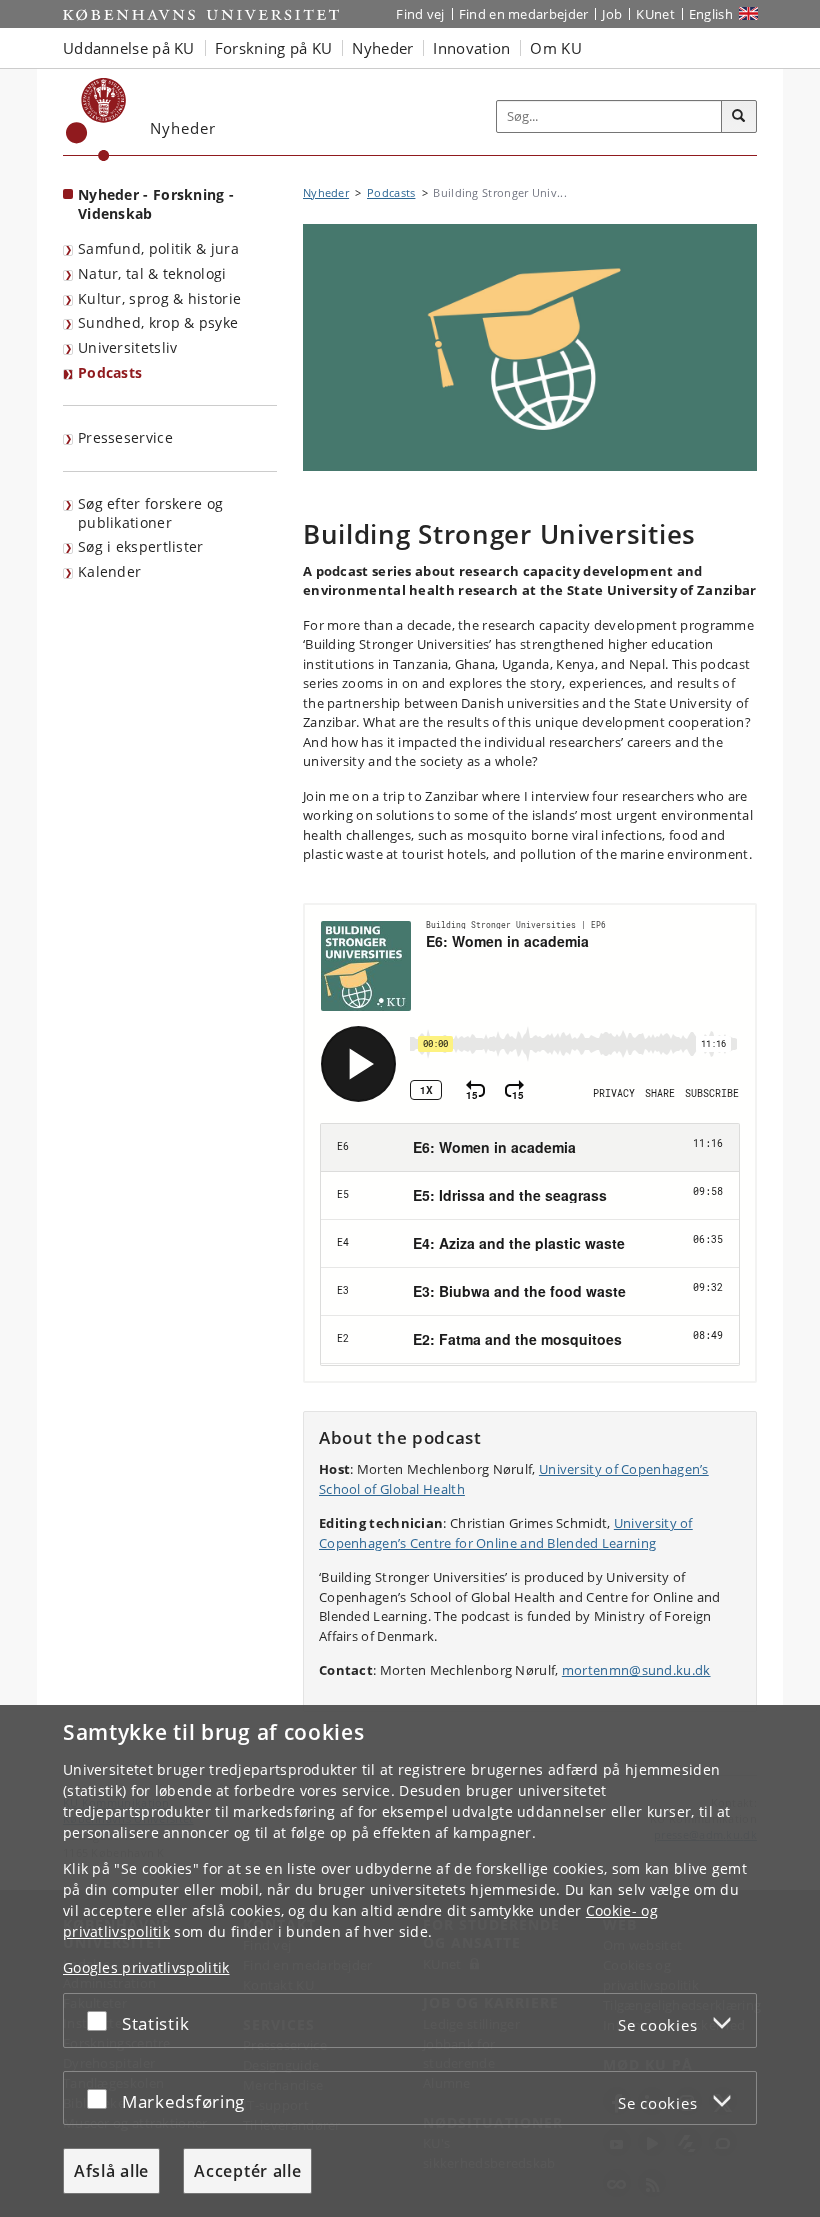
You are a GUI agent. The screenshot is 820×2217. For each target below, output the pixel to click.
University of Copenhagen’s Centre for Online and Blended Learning (506, 1533)
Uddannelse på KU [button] (129, 48)
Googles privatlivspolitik (146, 1967)
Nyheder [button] (382, 48)
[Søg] (739, 117)
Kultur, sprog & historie (159, 298)
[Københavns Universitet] (96, 119)
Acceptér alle (247, 2171)
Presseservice (125, 437)
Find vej (420, 14)
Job (612, 14)
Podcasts (110, 372)
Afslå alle (111, 2171)
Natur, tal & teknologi (152, 273)
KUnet (655, 14)
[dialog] (410, 1961)
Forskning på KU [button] (274, 48)
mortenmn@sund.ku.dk (636, 1670)
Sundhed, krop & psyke (158, 322)
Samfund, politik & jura (158, 248)
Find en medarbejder (524, 14)
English (711, 14)
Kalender (109, 571)
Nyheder (326, 192)
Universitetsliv (128, 347)
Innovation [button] (471, 48)
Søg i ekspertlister (141, 546)
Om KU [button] (556, 48)
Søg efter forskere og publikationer (150, 513)
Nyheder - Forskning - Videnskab (156, 204)
